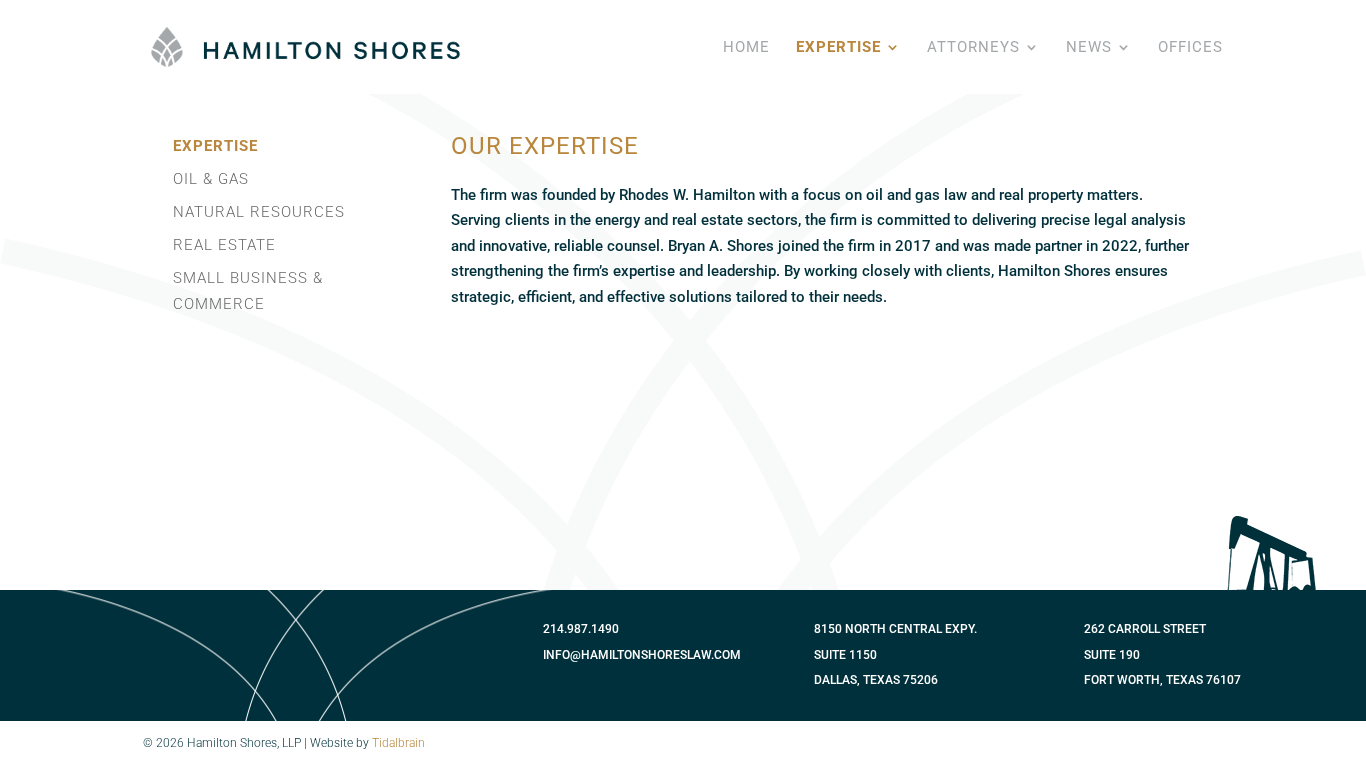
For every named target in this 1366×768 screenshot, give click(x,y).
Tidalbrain (398, 743)
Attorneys (973, 48)
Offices (1190, 48)
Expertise (838, 48)
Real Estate (224, 245)
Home (746, 48)
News (1089, 48)
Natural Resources (259, 212)
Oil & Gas (211, 179)
